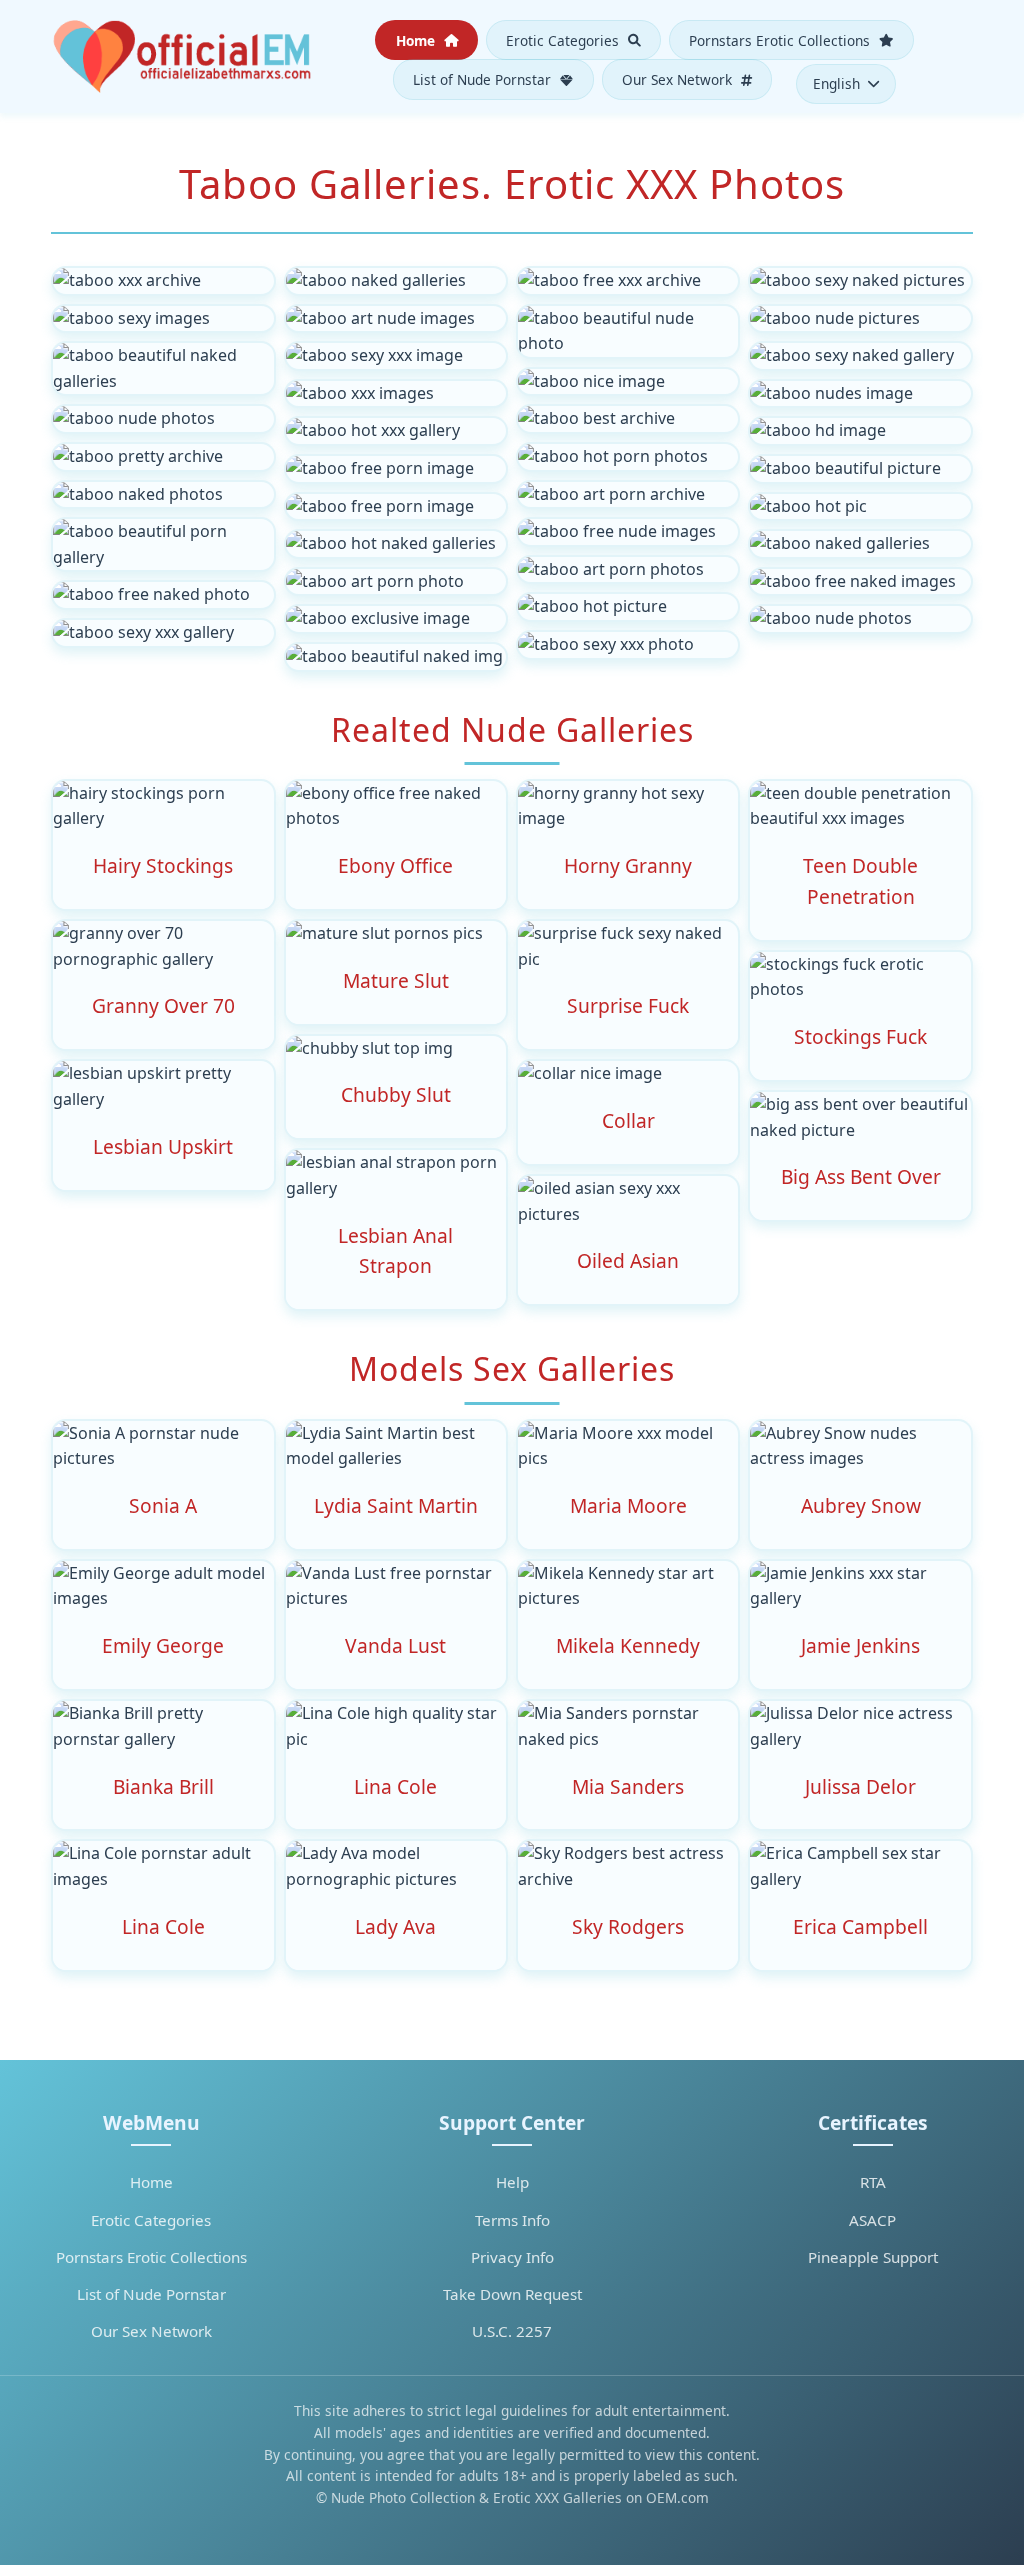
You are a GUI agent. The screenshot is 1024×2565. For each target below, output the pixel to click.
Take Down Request (512, 2294)
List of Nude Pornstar (484, 79)
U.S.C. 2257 (512, 2331)
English (836, 83)
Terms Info (512, 2220)
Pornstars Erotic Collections (781, 39)
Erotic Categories (564, 39)
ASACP (872, 2220)
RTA (873, 2182)
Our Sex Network (679, 79)
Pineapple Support (873, 2257)
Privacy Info (512, 2257)
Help (512, 2182)
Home (417, 39)
